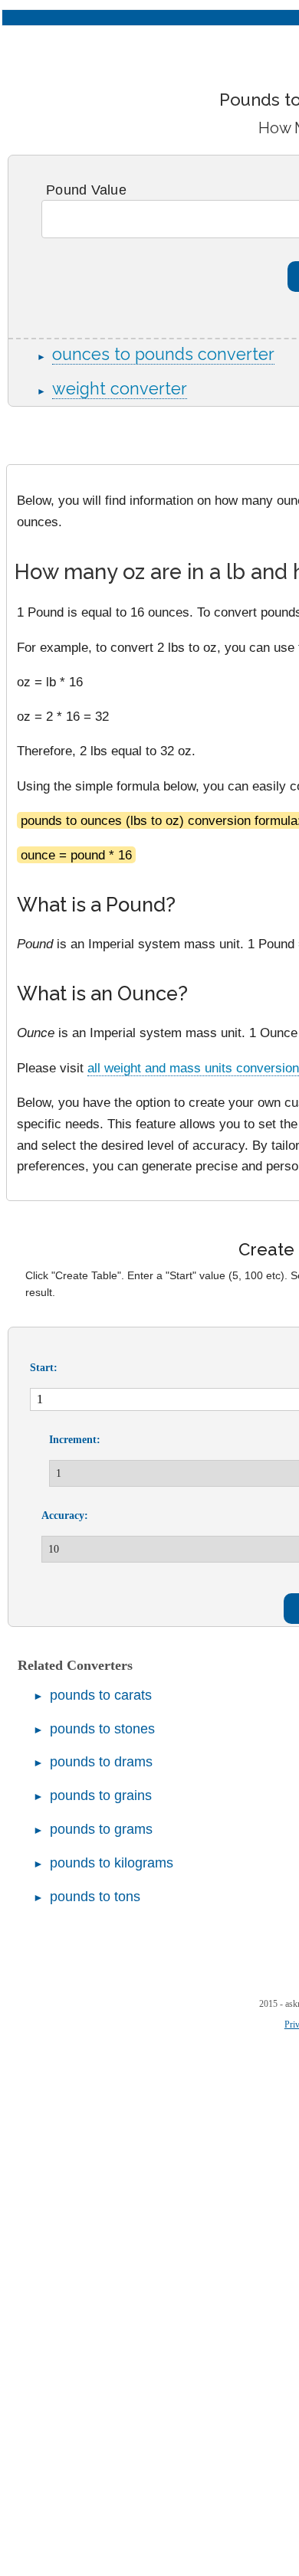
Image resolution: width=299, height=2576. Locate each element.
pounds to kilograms (112, 1863)
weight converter (120, 389)
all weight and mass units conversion (193, 1068)
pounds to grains (101, 1795)
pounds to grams (101, 1829)
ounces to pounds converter (163, 354)
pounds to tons (95, 1897)
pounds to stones (102, 1729)
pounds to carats (101, 1695)
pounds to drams (101, 1762)
